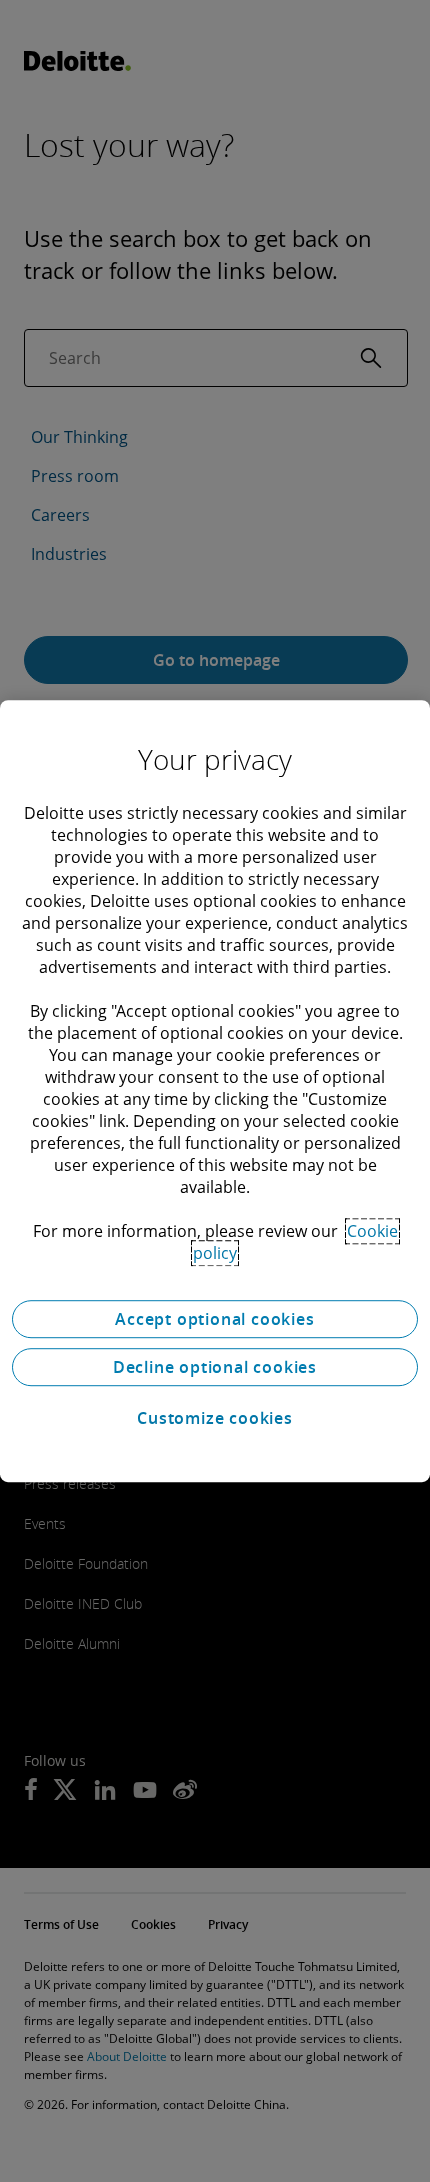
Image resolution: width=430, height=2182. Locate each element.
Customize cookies (215, 1418)
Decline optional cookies (215, 1367)
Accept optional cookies (214, 1319)
